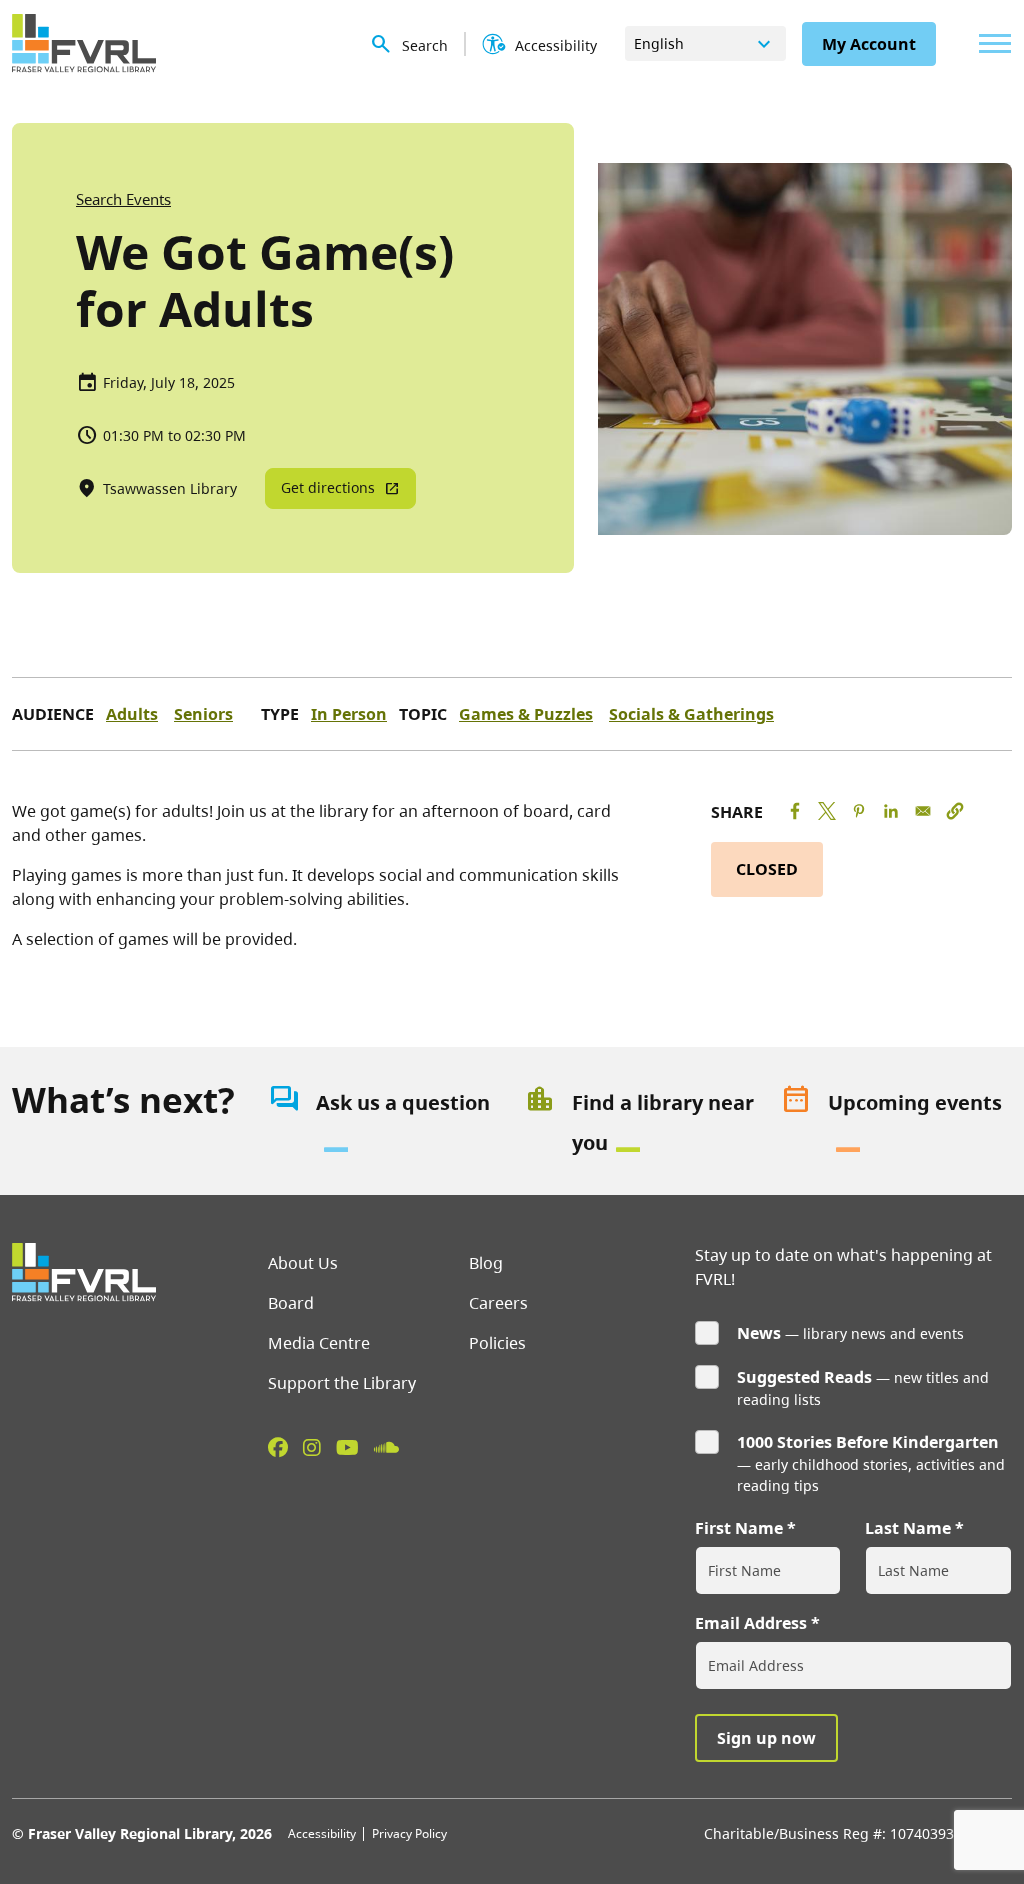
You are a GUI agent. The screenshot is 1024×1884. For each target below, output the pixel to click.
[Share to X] (827, 811)
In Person (349, 714)
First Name (739, 1528)
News (759, 1333)
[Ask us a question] (384, 1123)
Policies (497, 1343)
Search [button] (425, 45)
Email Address (751, 1623)
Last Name (908, 1528)
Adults (132, 714)
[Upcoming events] (896, 1123)
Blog (486, 1263)
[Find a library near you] (640, 1123)
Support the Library (342, 1383)
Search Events (123, 199)
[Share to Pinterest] (859, 811)
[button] (955, 811)
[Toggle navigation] (990, 43)
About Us (303, 1263)
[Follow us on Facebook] (278, 1447)
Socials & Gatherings (691, 714)
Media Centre (319, 1343)
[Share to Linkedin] (891, 811)
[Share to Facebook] (795, 811)
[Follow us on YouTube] (347, 1447)
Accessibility (322, 1833)
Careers (498, 1303)
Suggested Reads (804, 1377)
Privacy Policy (409, 1833)
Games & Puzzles (526, 714)
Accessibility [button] (556, 45)
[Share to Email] (923, 811)
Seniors (203, 714)
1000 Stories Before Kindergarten (868, 1442)
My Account (869, 44)
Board (291, 1303)
